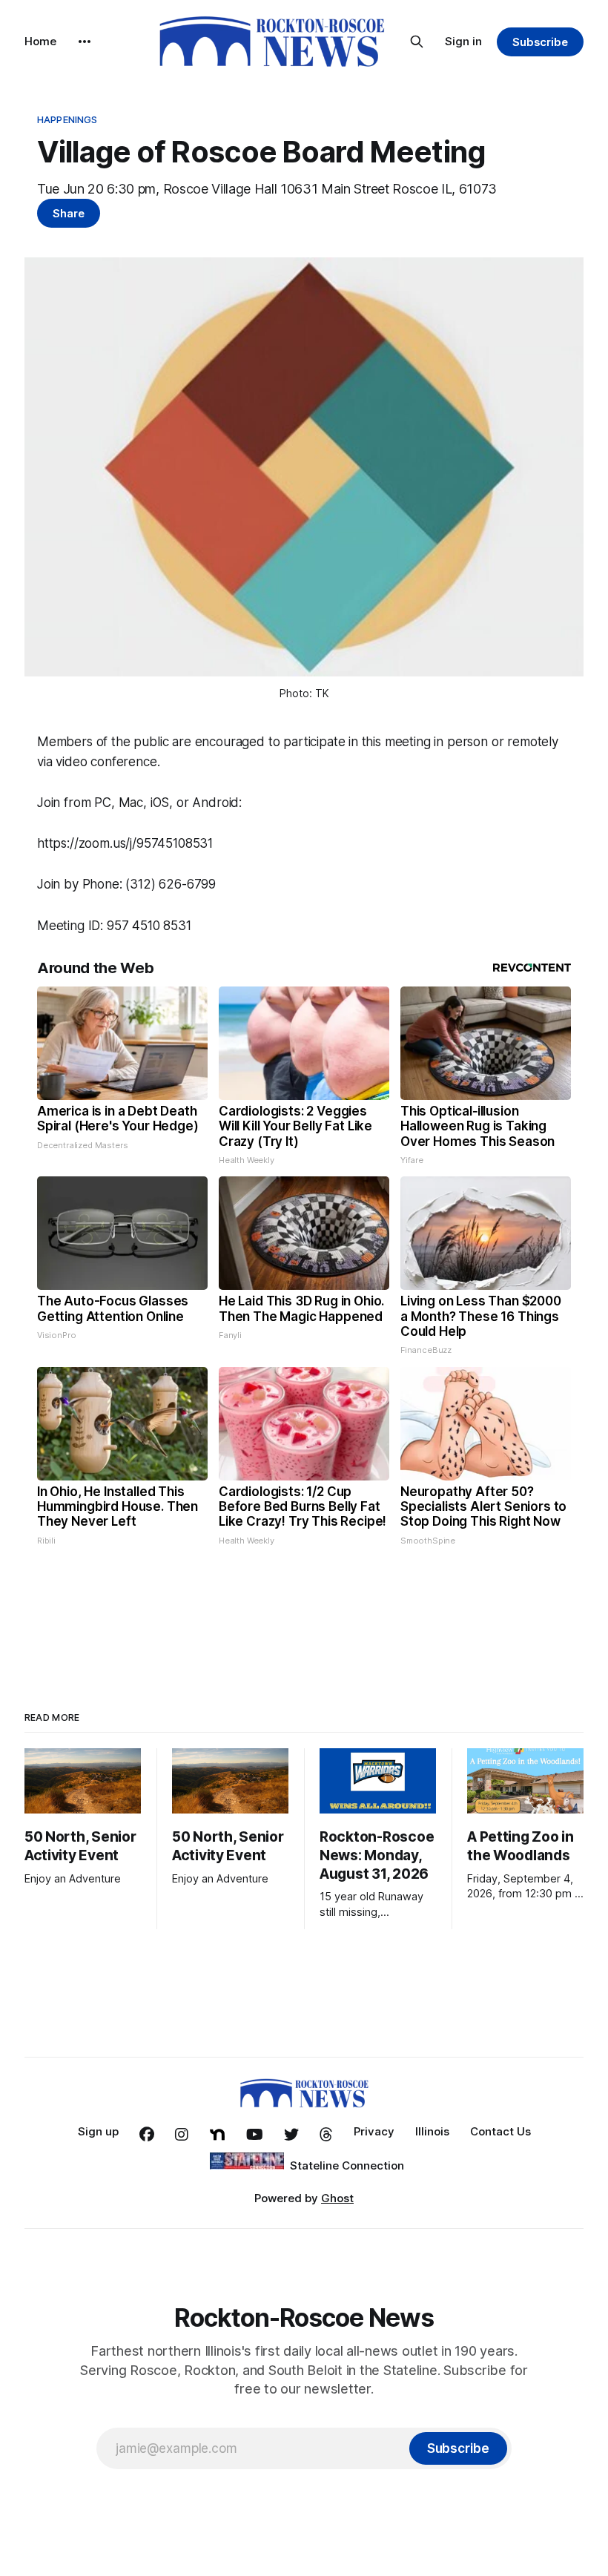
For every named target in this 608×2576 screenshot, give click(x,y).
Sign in (463, 41)
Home (40, 41)
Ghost (337, 2198)
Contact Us (500, 2131)
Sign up (98, 2131)
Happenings (67, 119)
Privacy (374, 2131)
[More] (85, 42)
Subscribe (540, 42)
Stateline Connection (347, 2165)
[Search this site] (417, 42)
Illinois (432, 2131)
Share (69, 213)
